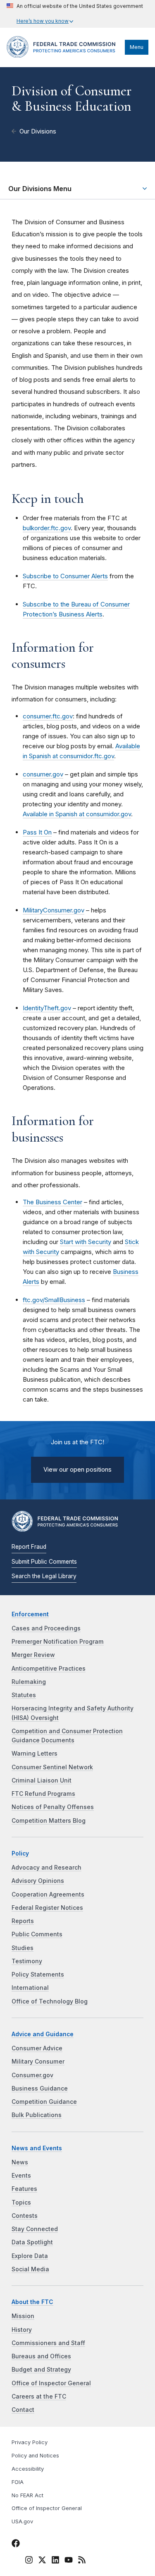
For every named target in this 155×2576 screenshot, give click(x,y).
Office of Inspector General (51, 2383)
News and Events (37, 2148)
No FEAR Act (27, 2495)
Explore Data (30, 2256)
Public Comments (37, 1934)
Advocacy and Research (46, 1868)
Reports (23, 1921)
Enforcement (30, 1614)
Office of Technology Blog (50, 2001)
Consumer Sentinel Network (52, 1767)
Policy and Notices (35, 2456)
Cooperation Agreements (48, 1894)
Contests (25, 2216)
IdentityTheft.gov (47, 1008)
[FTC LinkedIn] (55, 2561)
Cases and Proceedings (46, 1628)
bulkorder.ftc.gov (47, 528)
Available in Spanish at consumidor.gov (77, 814)
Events (21, 2176)
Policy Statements (38, 1974)
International (30, 1988)
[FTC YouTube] (69, 2561)
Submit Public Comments (44, 1562)
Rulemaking (29, 1682)
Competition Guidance (44, 2102)
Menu (137, 47)
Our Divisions (38, 131)
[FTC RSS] (82, 2561)
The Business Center (52, 1202)
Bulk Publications (37, 2115)
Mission (23, 2316)
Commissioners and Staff (48, 2343)
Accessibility (28, 2469)
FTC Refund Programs (43, 1794)
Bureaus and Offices (41, 2356)
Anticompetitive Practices (49, 1669)
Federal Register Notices (47, 1908)
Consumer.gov (32, 2075)
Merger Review (33, 1655)
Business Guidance (40, 2088)
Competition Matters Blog (49, 1821)
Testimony (27, 1961)
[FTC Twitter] (42, 2560)
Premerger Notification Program (58, 1642)
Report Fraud (29, 1547)
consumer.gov (43, 774)
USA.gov (22, 2521)
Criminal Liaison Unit (42, 1780)
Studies (23, 1948)
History (22, 2330)
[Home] (64, 56)
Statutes (24, 1695)
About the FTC (32, 2302)
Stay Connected (35, 2229)
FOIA (18, 2482)
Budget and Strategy (41, 2370)
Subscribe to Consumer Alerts (65, 576)
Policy (20, 1853)
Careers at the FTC (39, 2397)
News (20, 2162)
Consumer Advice (37, 2048)
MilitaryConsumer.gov (54, 910)
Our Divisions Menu (40, 189)
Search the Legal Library (44, 1576)
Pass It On (37, 832)
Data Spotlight (32, 2242)
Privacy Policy (30, 2442)
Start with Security (86, 1242)
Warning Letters (35, 1754)
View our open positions (77, 1470)
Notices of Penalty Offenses (53, 1807)
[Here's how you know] (75, 14)
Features (24, 2189)
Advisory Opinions (38, 1881)
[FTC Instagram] (29, 2561)
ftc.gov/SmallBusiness (54, 1300)
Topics (21, 2202)
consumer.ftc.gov (48, 716)
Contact (23, 2410)
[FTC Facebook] (16, 2544)
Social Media (30, 2269)
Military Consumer (38, 2062)
